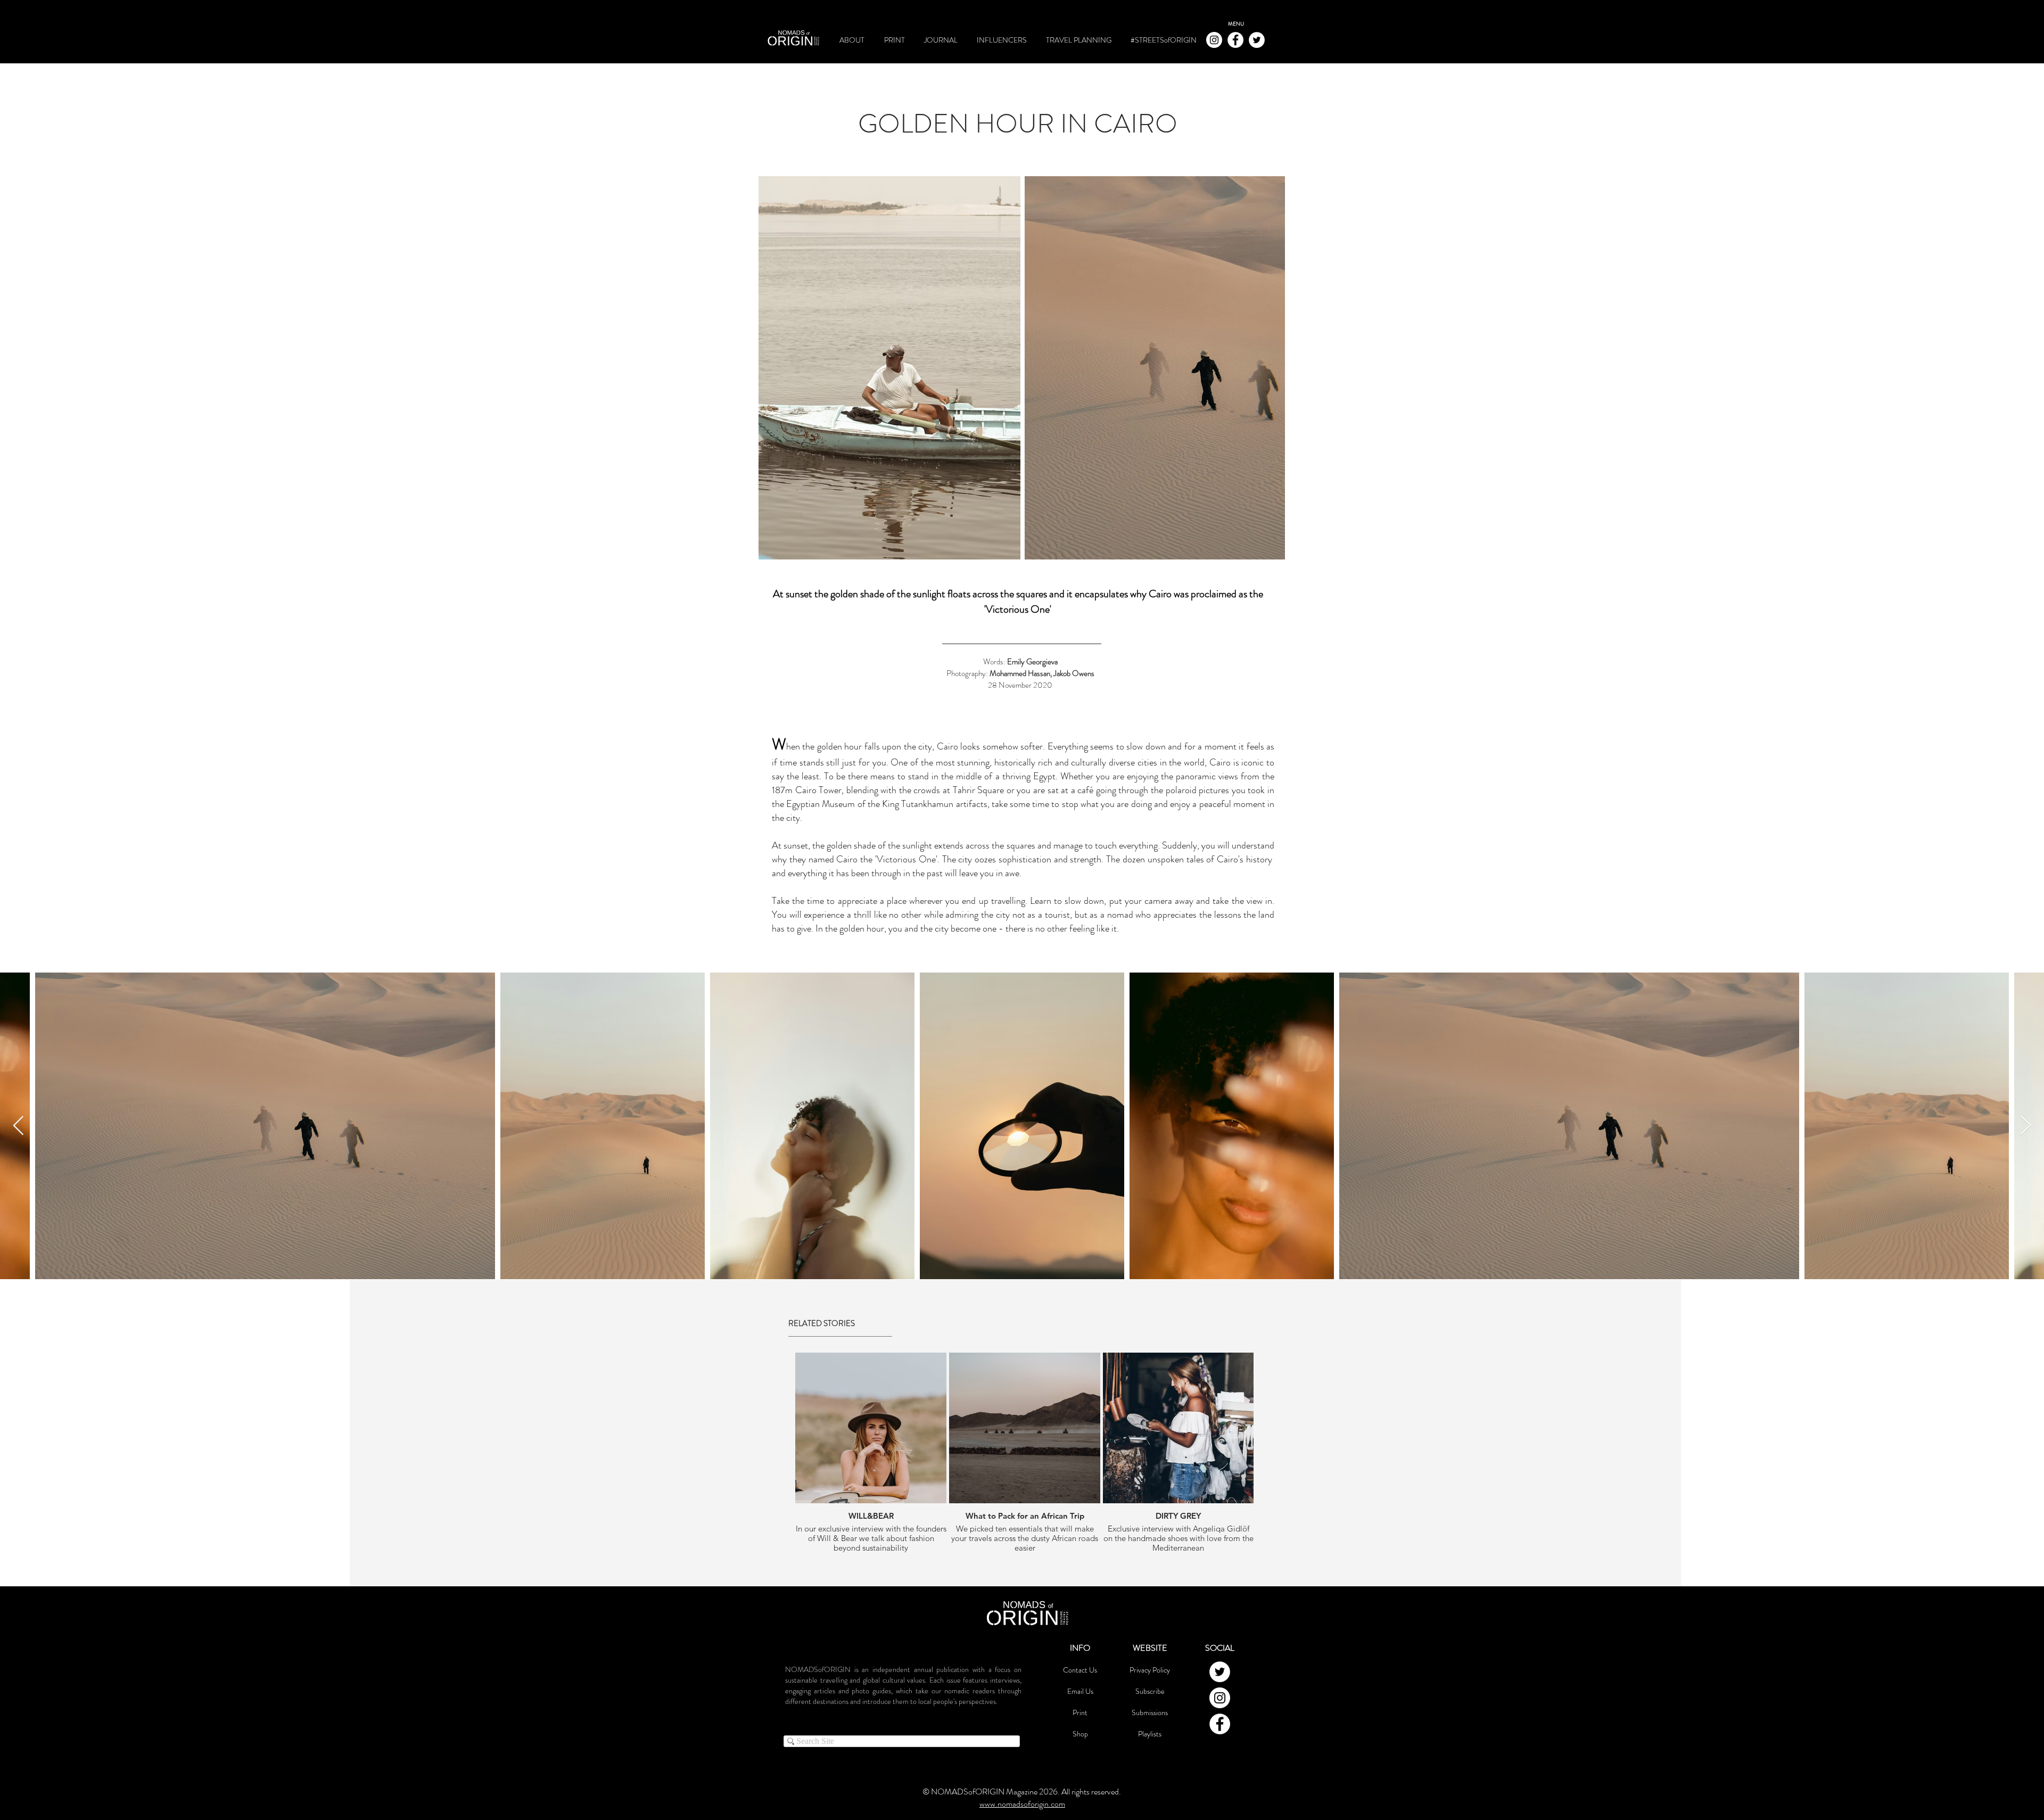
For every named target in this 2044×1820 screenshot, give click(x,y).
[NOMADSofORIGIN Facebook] (1235, 40)
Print (1080, 1712)
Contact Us (1080, 1670)
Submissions (1150, 1712)
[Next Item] (2026, 1126)
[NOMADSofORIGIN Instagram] (1214, 40)
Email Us (1080, 1691)
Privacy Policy (1150, 1670)
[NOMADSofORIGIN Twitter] (1257, 40)
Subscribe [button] (1150, 1691)
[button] (1236, 24)
